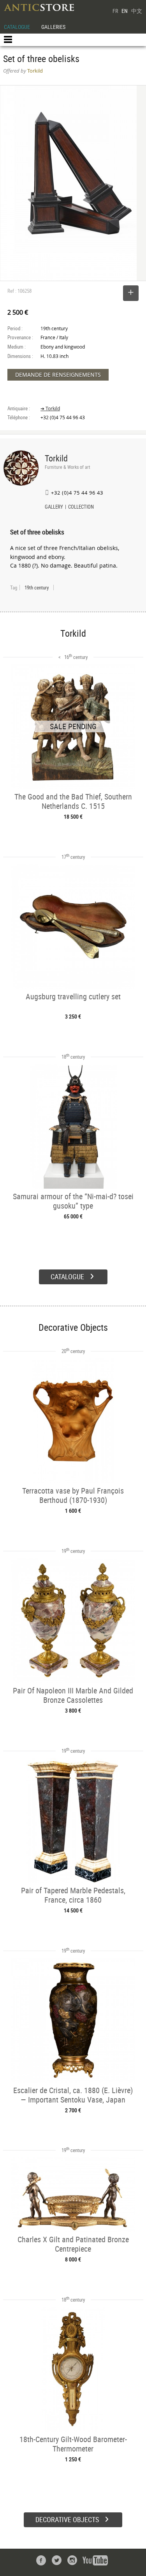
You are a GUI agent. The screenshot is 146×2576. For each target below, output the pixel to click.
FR (115, 11)
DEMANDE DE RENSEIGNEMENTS (58, 375)
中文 (137, 11)
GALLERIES (53, 27)
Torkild (56, 458)
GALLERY (54, 507)
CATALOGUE (17, 27)
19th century (37, 587)
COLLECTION (81, 507)
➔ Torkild (50, 409)
